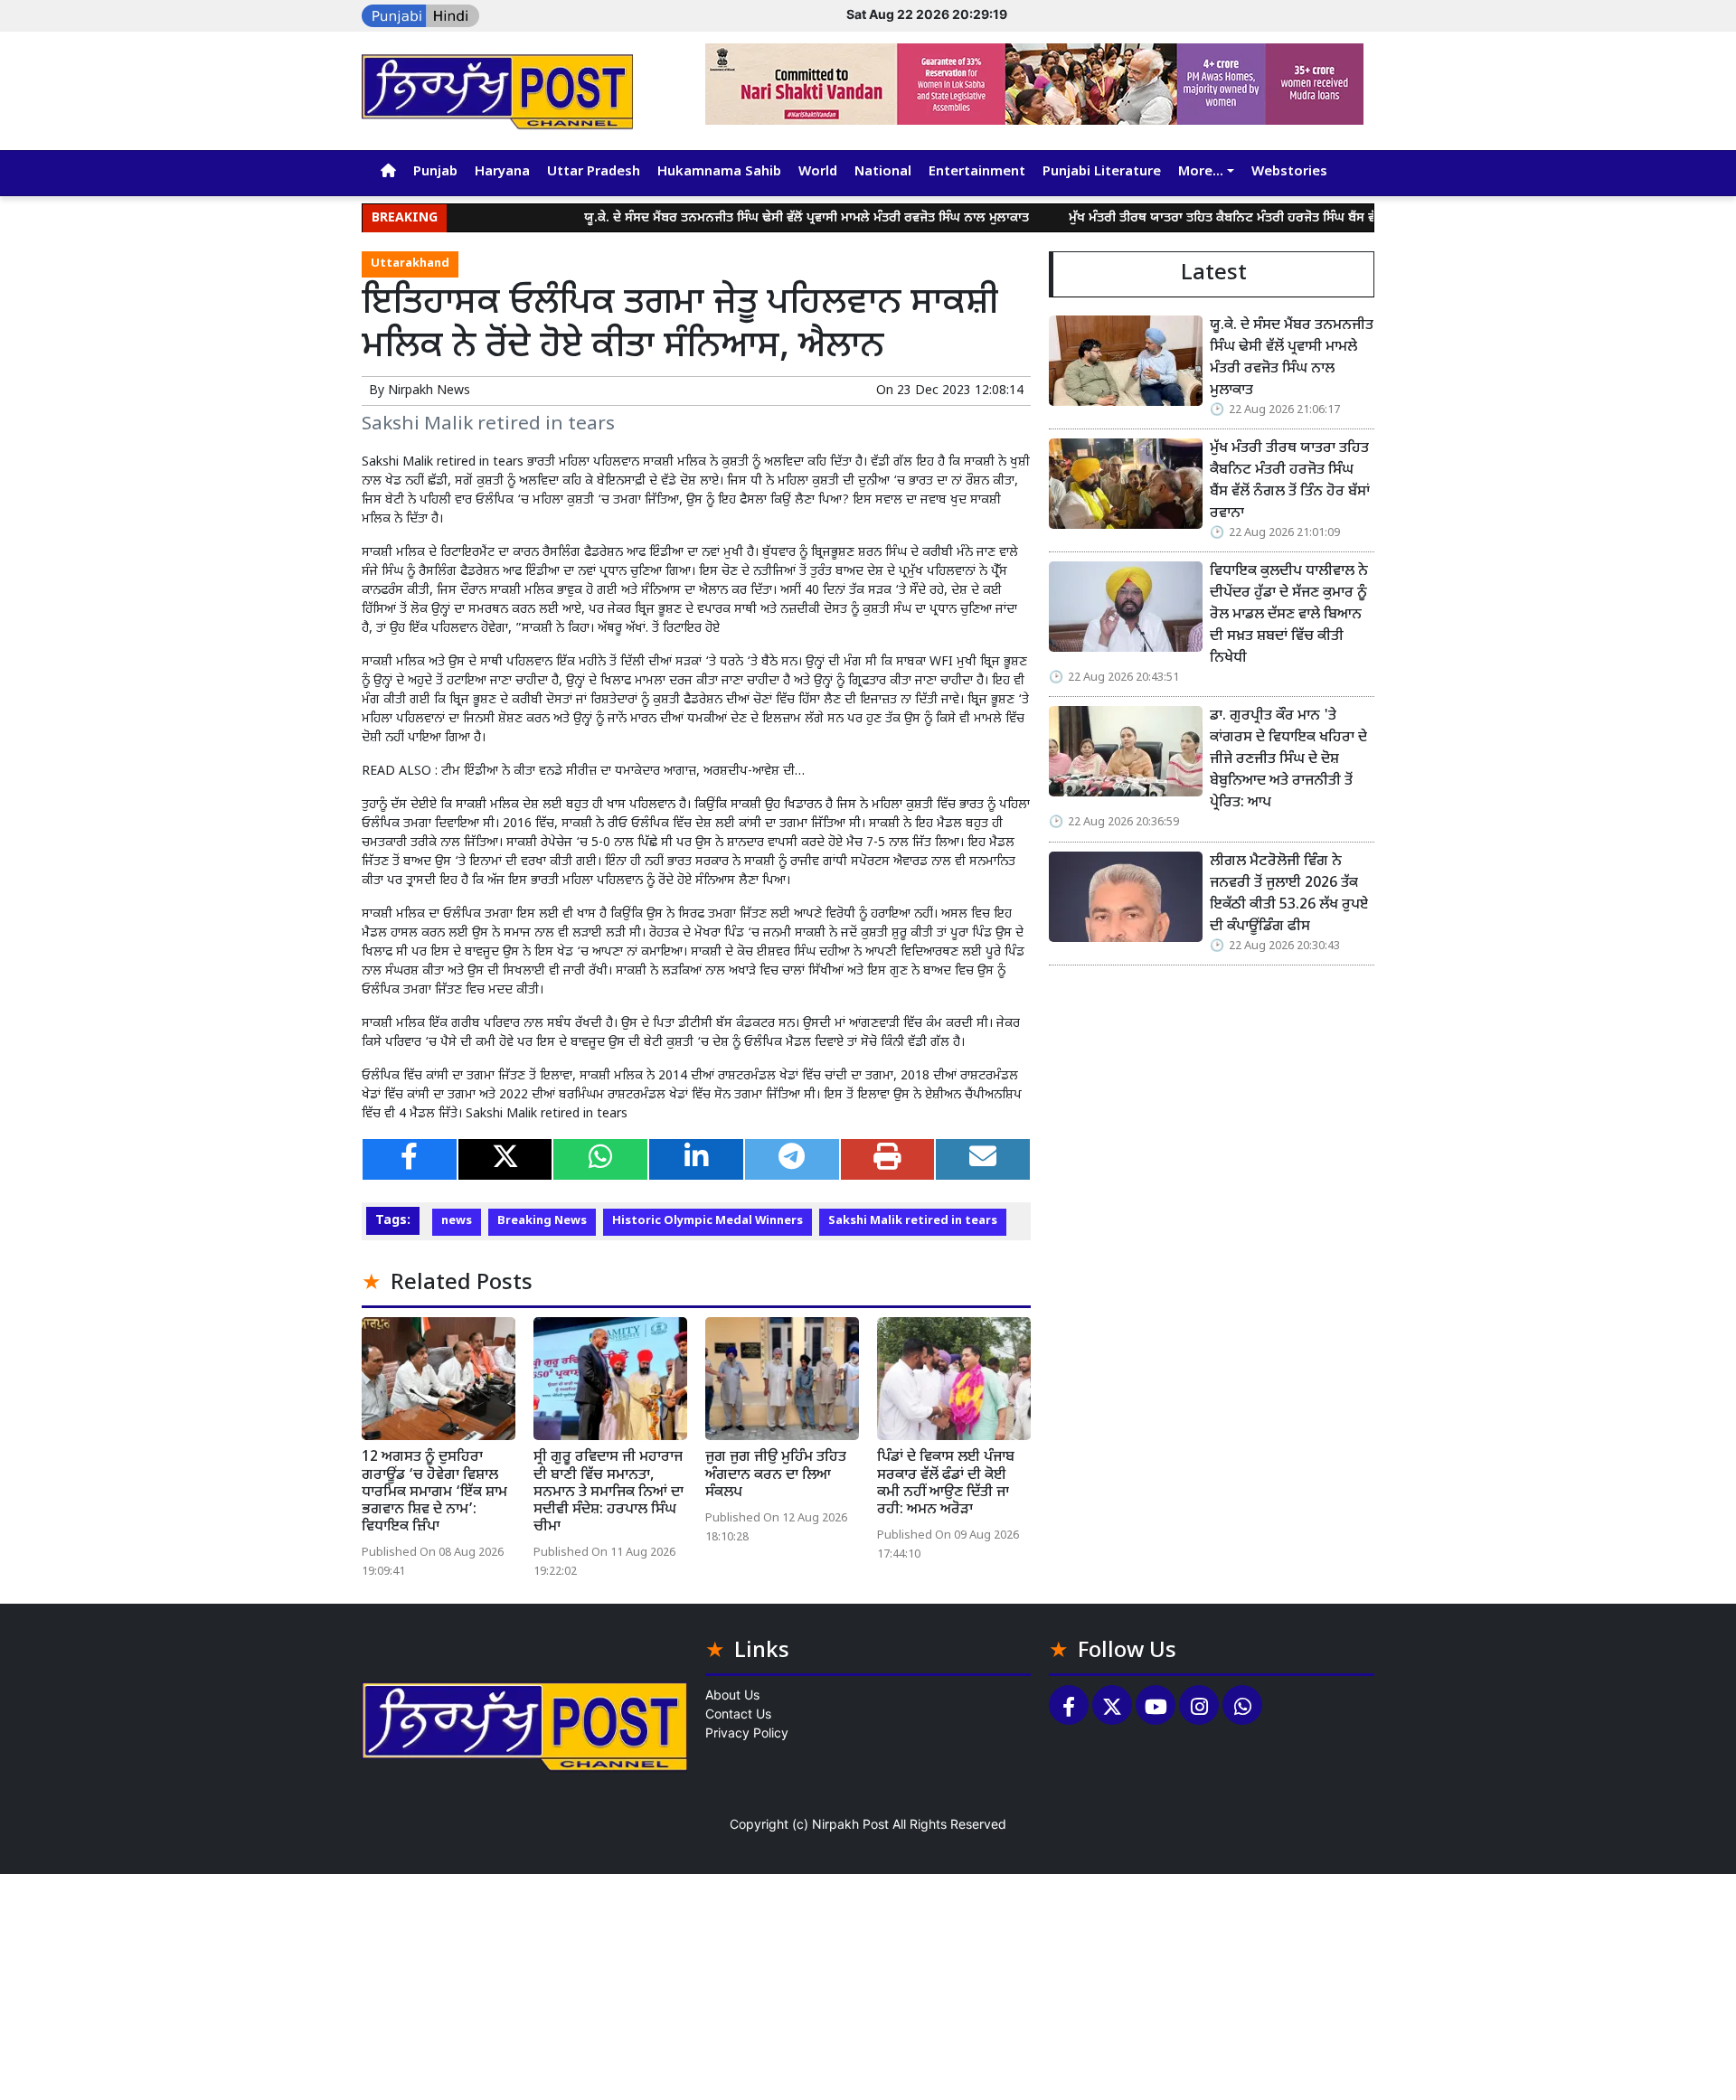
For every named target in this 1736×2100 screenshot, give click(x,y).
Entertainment (977, 172)
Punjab (435, 172)
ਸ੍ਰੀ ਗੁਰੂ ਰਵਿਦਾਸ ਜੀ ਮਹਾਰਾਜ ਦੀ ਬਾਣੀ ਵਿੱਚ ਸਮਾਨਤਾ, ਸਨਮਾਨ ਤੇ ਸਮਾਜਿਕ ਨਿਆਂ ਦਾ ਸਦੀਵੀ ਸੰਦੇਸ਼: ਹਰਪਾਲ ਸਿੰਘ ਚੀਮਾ (609, 1493)
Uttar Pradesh (594, 172)
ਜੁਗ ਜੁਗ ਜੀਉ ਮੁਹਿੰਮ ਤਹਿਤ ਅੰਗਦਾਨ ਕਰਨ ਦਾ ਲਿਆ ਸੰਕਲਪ (776, 1475)
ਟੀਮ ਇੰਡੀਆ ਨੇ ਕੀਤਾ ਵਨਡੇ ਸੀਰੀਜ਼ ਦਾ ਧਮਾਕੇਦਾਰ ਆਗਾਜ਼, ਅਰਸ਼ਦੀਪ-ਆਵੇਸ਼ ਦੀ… (623, 772)
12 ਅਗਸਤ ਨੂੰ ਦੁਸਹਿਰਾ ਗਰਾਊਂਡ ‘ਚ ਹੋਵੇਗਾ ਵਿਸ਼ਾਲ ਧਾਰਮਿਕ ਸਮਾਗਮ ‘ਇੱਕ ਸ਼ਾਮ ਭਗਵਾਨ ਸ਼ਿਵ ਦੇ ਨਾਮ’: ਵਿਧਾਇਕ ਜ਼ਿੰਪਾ (434, 1493)
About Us (732, 1695)
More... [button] (1201, 172)
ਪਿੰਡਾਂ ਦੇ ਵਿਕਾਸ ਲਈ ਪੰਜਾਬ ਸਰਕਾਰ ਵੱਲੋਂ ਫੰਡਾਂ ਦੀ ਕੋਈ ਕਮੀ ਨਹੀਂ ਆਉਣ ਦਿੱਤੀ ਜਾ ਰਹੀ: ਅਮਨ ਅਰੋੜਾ (946, 1484)
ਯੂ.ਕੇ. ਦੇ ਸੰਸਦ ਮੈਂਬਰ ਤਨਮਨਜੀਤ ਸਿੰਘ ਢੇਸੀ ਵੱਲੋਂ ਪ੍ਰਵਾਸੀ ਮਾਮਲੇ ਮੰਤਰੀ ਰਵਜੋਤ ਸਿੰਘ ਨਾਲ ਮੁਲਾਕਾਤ (749, 218)
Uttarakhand (410, 264)
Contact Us (738, 1714)
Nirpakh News (429, 391)
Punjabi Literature (1102, 172)
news (457, 1221)
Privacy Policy (747, 1733)
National (883, 172)
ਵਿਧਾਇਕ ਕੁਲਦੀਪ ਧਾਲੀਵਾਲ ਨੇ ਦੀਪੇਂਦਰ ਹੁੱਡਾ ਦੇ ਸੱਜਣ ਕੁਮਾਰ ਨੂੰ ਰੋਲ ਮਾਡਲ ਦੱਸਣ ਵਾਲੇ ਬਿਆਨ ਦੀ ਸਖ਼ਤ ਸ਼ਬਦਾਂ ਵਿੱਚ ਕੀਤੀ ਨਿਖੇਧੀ (1291, 615)
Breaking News (542, 1221)
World (818, 172)
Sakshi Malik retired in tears (913, 1221)
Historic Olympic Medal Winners (708, 1221)
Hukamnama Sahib (719, 172)
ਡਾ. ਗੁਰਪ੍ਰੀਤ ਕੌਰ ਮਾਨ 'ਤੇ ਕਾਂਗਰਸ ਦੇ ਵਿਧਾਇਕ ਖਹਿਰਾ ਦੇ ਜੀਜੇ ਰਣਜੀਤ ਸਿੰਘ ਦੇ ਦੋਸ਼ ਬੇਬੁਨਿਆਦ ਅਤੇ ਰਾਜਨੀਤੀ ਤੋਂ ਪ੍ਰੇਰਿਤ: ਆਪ (1288, 760)
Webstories (1289, 172)
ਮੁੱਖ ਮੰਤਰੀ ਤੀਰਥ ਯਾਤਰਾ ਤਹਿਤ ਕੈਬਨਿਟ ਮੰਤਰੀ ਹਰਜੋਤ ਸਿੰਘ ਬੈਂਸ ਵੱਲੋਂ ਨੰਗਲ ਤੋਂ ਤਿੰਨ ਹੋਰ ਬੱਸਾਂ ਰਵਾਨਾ (1241, 218)
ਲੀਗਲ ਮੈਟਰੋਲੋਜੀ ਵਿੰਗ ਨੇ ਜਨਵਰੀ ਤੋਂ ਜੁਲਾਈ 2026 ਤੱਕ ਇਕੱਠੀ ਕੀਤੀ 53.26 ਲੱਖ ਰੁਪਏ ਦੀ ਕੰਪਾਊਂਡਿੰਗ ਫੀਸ (1289, 895)
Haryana (502, 172)
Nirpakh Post (850, 1824)
